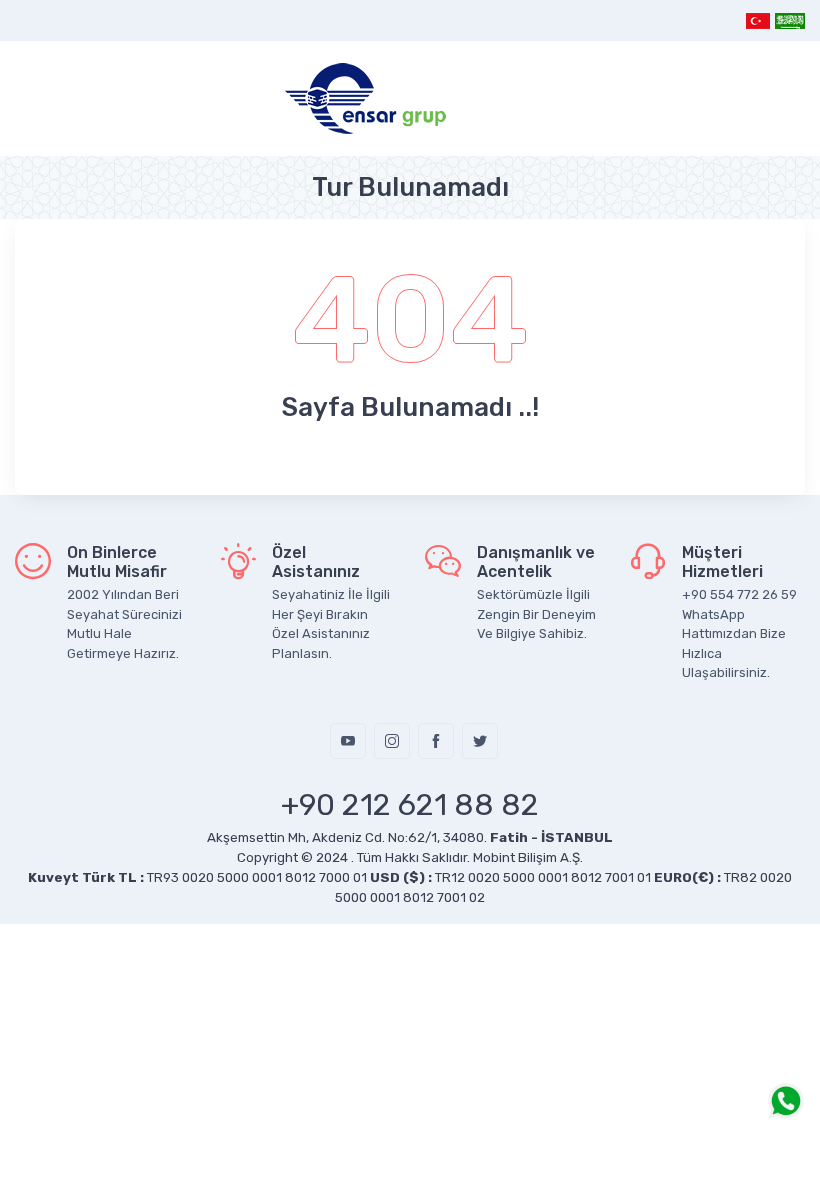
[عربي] (789, 20)
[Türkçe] (758, 20)
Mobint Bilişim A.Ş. (528, 857)
